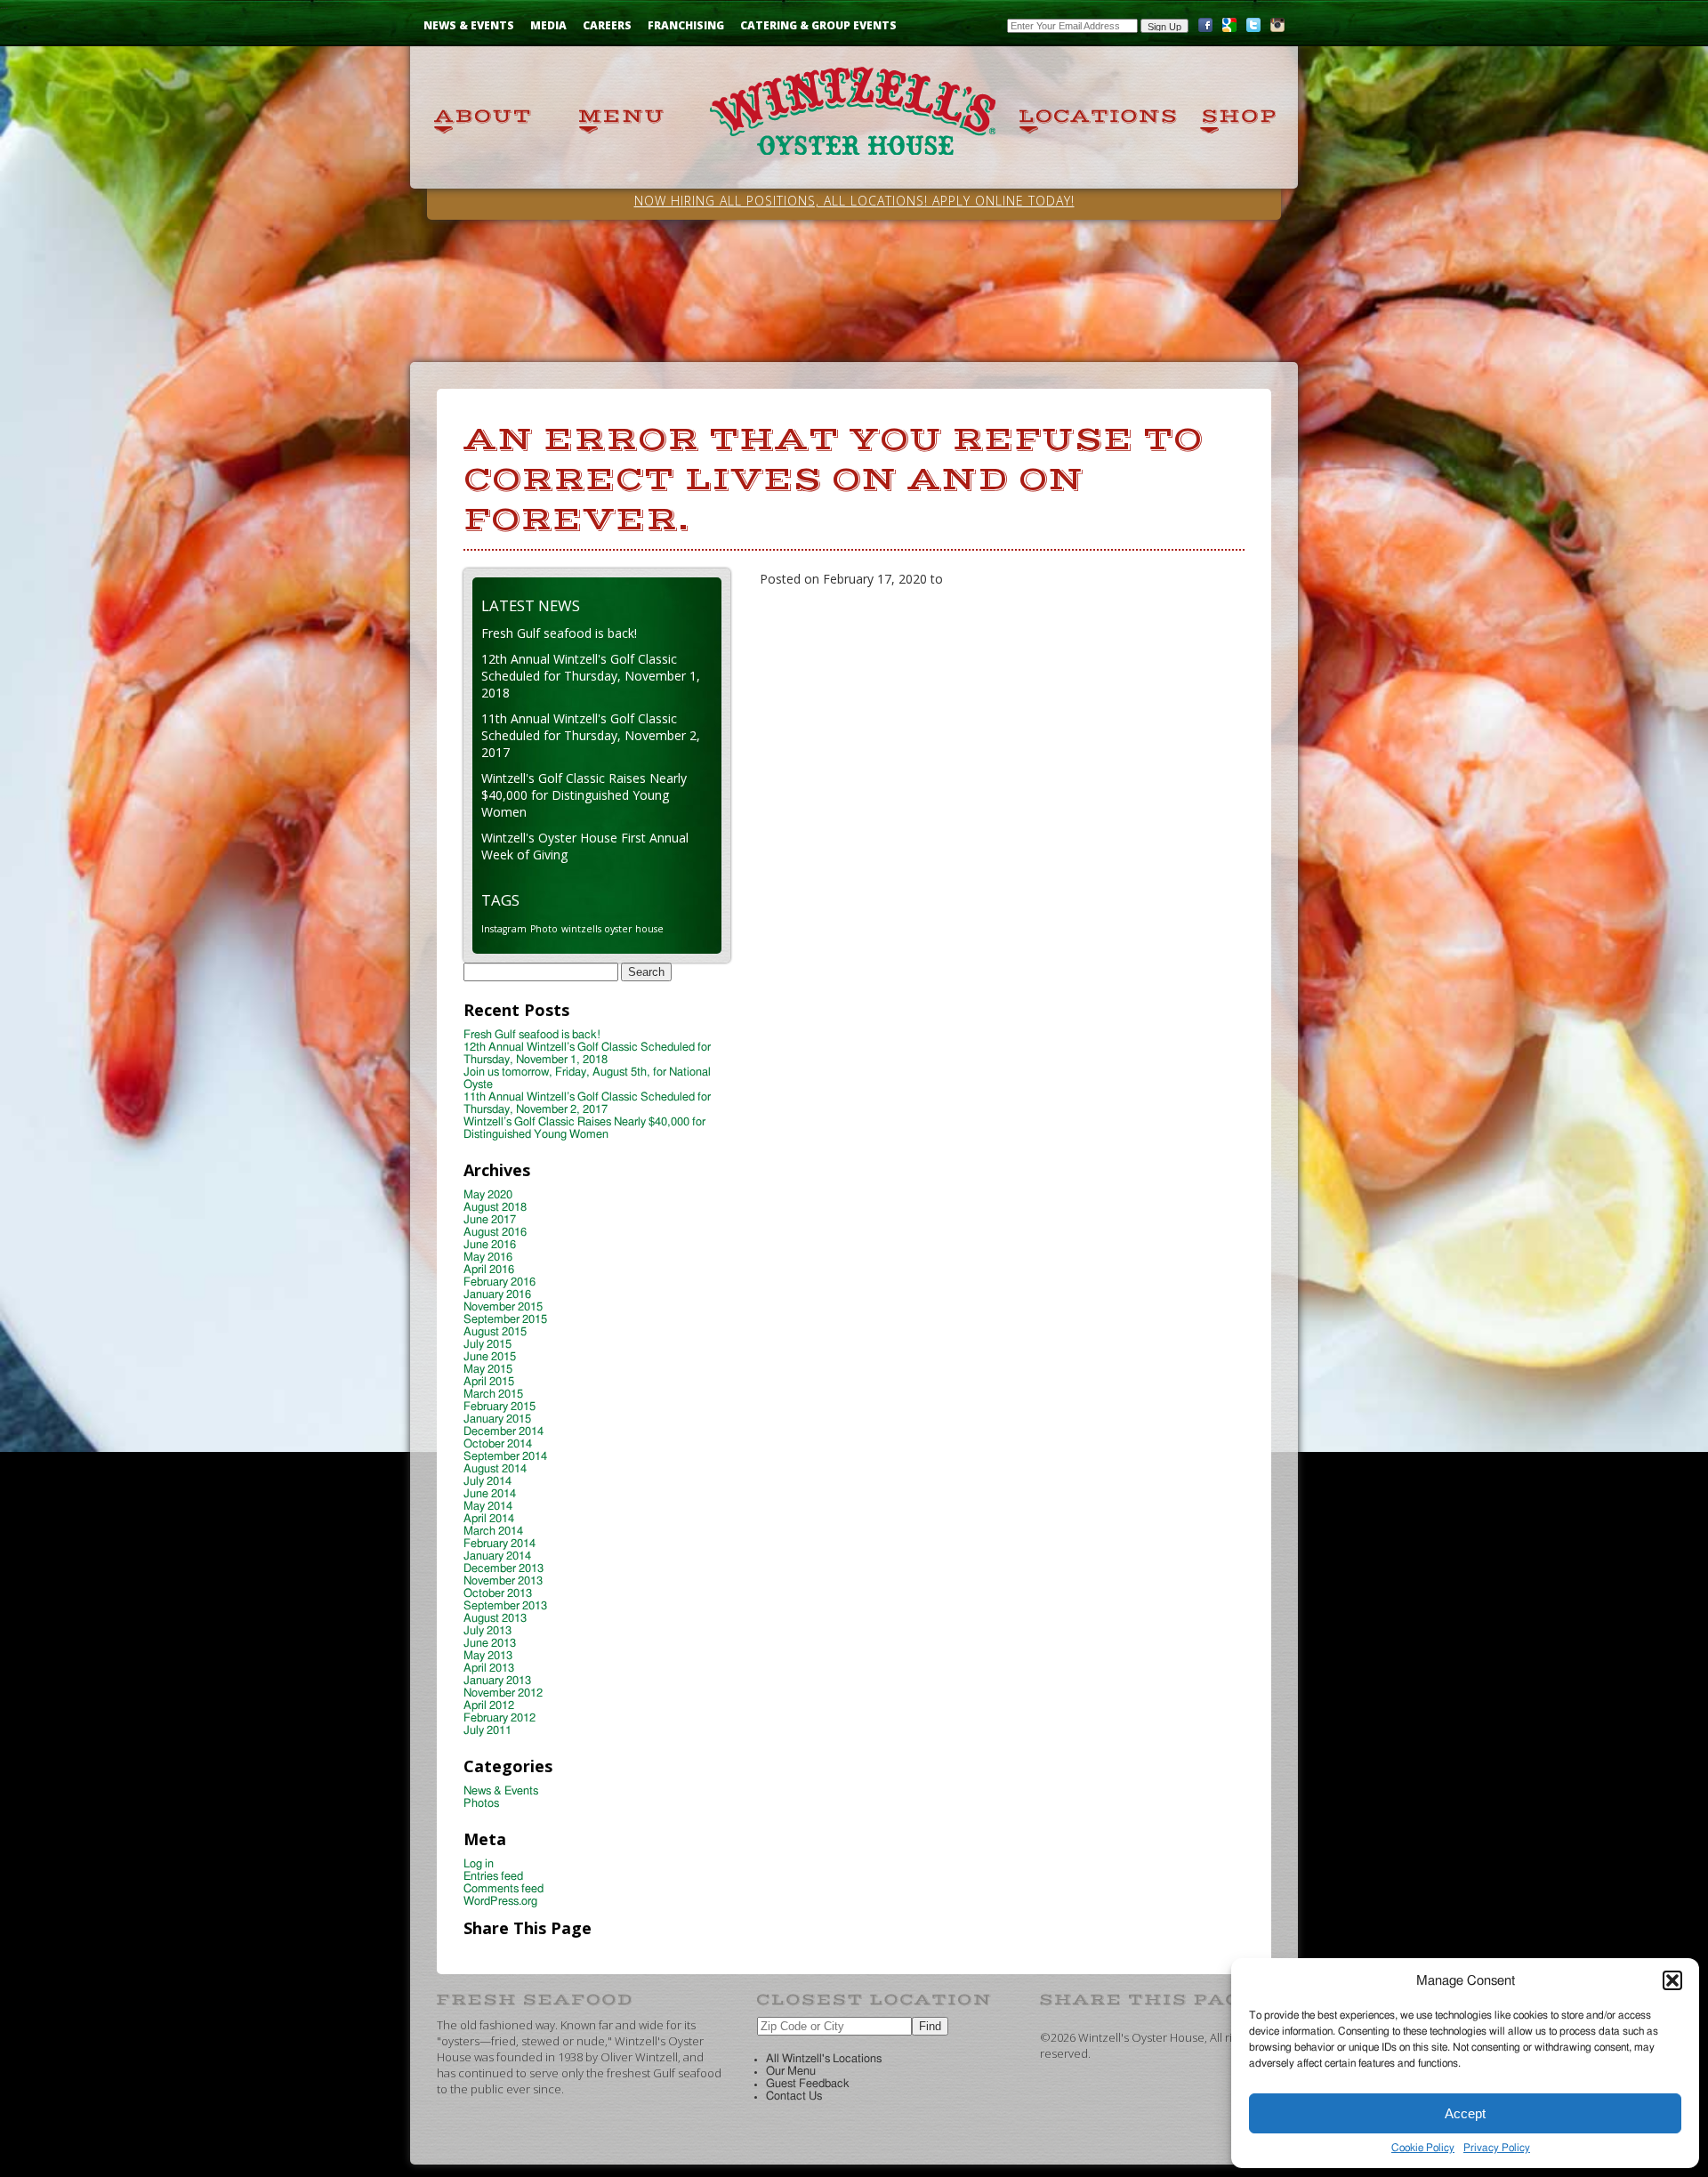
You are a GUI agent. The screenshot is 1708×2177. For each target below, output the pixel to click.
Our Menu (791, 2072)
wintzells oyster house (612, 929)
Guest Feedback (808, 2084)
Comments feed (504, 1889)
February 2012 (500, 1718)
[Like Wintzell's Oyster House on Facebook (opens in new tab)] (1205, 29)
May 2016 (488, 1258)
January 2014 (497, 1556)
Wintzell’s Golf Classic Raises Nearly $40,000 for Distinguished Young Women (584, 1129)
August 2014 (495, 1469)
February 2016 (500, 1282)
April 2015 (489, 1382)
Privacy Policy (1497, 2148)
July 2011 (487, 1731)
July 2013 (487, 1631)
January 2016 (497, 1295)
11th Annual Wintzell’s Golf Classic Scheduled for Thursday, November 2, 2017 (587, 1104)
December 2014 (504, 1432)
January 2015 (497, 1419)
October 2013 (498, 1594)
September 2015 (505, 1320)
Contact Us (794, 2096)
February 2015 (500, 1407)
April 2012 (489, 1706)
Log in (479, 1864)
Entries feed (493, 1877)
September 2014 (505, 1457)
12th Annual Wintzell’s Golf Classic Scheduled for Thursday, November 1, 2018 (587, 1054)
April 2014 (489, 1519)
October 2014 (498, 1444)
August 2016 (495, 1233)
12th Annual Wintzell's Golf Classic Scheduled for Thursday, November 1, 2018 (591, 676)
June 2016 (490, 1245)
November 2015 (503, 1307)
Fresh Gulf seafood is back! (559, 633)
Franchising (686, 25)
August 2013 (495, 1619)
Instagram (504, 929)
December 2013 (504, 1569)
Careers (607, 25)
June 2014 (490, 1494)
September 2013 (505, 1606)
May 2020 (488, 1195)
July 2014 (487, 1482)
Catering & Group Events (818, 25)
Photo (544, 929)
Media (548, 25)
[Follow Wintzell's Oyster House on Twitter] (1253, 29)
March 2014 (493, 1532)
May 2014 (488, 1507)
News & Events (469, 25)
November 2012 (503, 1693)
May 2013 (488, 1656)
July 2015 (487, 1345)
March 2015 (493, 1395)
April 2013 (489, 1669)
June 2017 (490, 1220)
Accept (1465, 2113)
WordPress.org (500, 1902)
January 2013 (497, 1681)
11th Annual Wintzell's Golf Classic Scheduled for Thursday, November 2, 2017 (591, 735)
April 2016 (489, 1270)
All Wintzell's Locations (824, 2059)
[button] (1672, 1980)
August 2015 (495, 1332)
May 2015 (488, 1370)
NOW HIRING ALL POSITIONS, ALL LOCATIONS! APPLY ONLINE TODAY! (854, 201)
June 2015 (490, 1357)
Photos (481, 1804)
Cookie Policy (1423, 2148)
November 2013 (503, 1581)
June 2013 (490, 1644)
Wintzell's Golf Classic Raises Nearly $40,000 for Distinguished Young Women (584, 795)
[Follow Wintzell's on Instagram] (1277, 29)
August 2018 (495, 1208)
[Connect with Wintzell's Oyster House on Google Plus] (1229, 29)
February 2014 (500, 1544)
